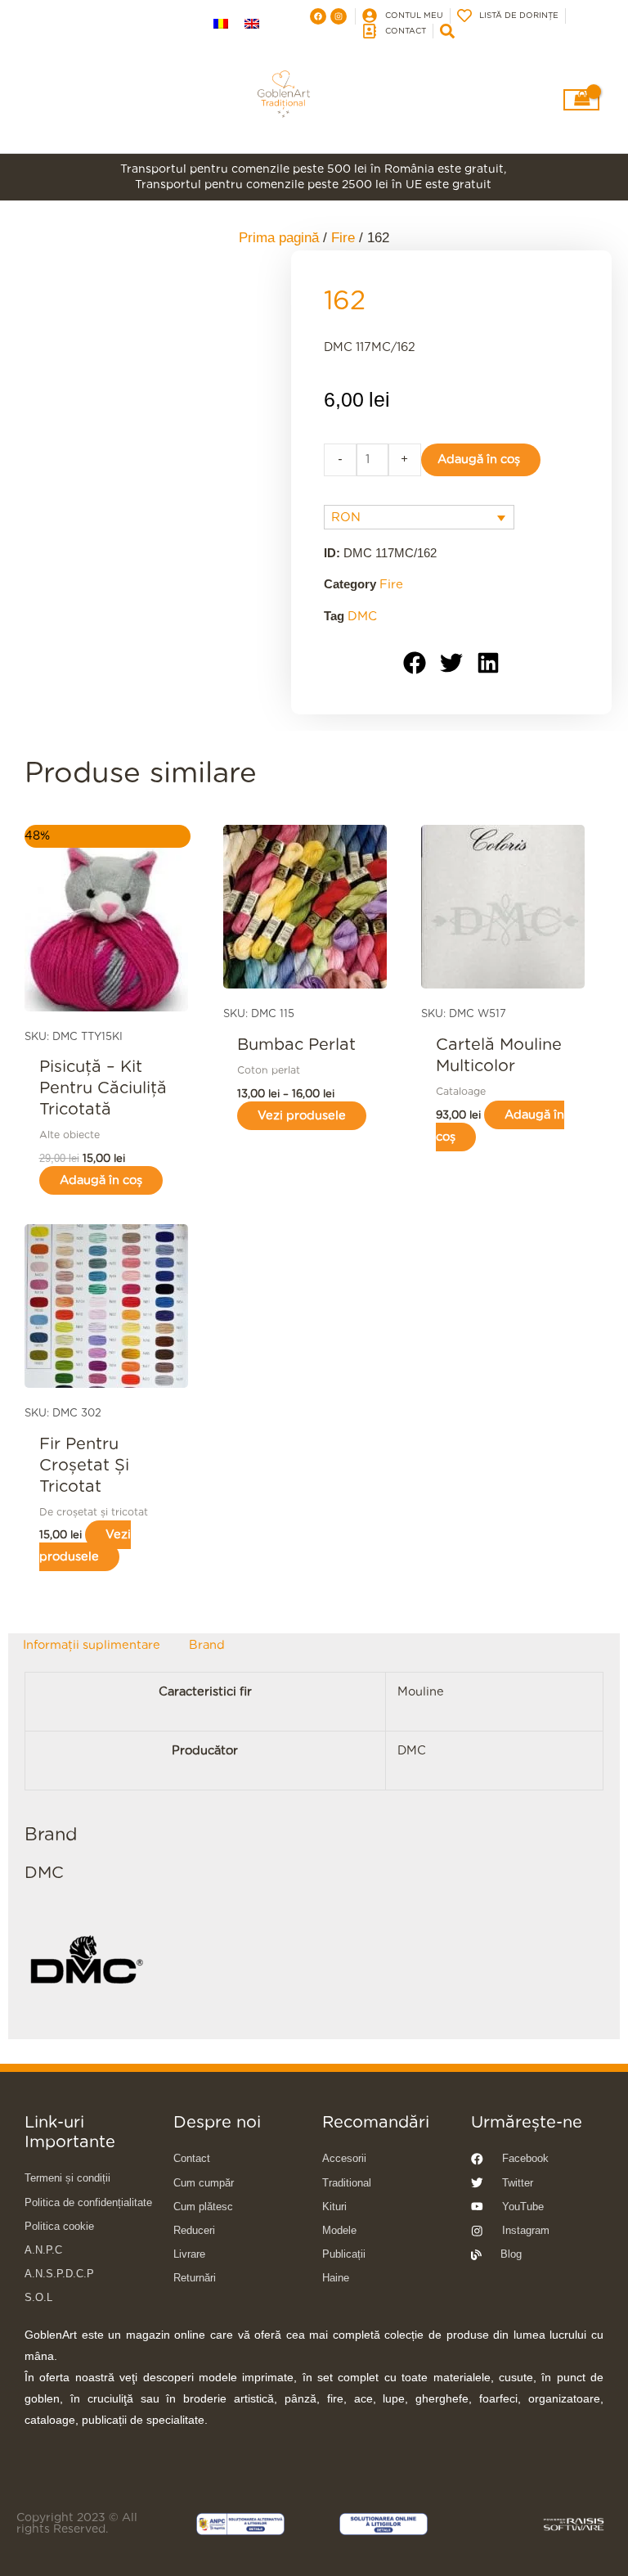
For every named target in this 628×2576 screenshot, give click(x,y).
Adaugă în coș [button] (101, 1180)
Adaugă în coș (479, 459)
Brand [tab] (207, 1644)
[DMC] (86, 1961)
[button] (415, 663)
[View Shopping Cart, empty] (582, 100)
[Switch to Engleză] (252, 25)
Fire (391, 585)
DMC (362, 617)
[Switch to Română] (221, 25)
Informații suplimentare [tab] (92, 1644)
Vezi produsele (302, 1116)
